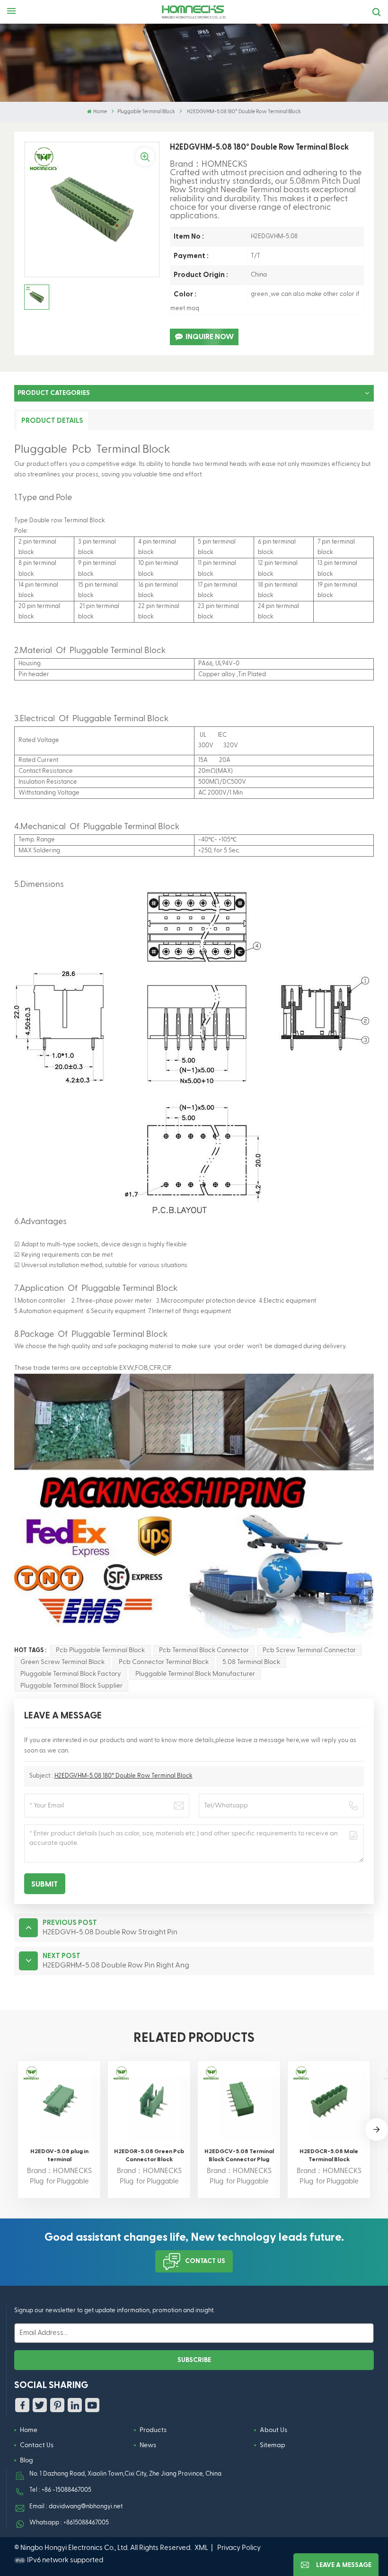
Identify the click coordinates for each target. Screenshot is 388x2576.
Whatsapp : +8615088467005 (69, 2523)
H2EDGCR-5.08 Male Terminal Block (329, 2155)
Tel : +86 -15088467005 (60, 2490)
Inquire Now (210, 337)
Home (100, 112)
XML (201, 2548)
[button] (377, 2129)
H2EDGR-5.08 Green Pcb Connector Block (149, 2155)
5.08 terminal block (251, 1662)
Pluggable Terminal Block (146, 112)
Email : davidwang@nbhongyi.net (76, 2507)
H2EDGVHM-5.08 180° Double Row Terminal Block (123, 1776)
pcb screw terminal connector (309, 1650)
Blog (26, 2460)
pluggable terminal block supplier (71, 1686)
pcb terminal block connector (204, 1650)
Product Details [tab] (52, 421)
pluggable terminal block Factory (71, 1674)
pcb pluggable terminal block (100, 1650)
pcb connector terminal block (164, 1662)
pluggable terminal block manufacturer (195, 1674)
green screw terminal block (62, 1662)
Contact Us (205, 2261)
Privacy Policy (239, 2548)
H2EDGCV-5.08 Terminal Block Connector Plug (239, 2155)
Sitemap (273, 2445)
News (148, 2445)
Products (153, 2430)
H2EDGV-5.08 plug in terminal (59, 2155)
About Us (273, 2430)
